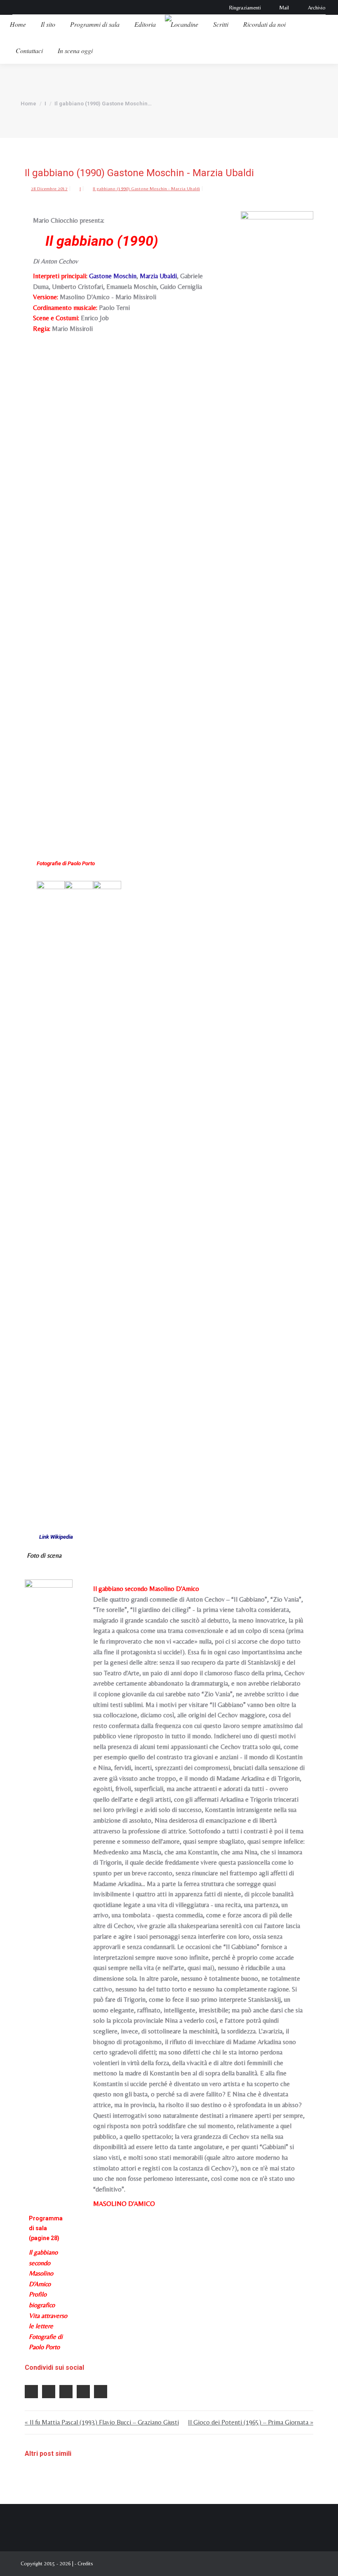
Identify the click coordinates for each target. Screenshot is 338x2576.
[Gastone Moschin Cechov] (79, 1190)
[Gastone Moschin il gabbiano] (107, 1190)
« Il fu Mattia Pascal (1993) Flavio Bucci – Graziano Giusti (102, 2422)
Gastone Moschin (113, 276)
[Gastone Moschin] (51, 1190)
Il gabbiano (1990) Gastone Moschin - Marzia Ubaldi (146, 189)
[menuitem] (18, 24)
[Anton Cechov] (277, 520)
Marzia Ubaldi (158, 276)
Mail (284, 8)
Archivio (317, 8)
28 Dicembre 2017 (49, 189)
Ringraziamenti (245, 8)
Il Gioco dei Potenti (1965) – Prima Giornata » (251, 2422)
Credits (85, 2563)
